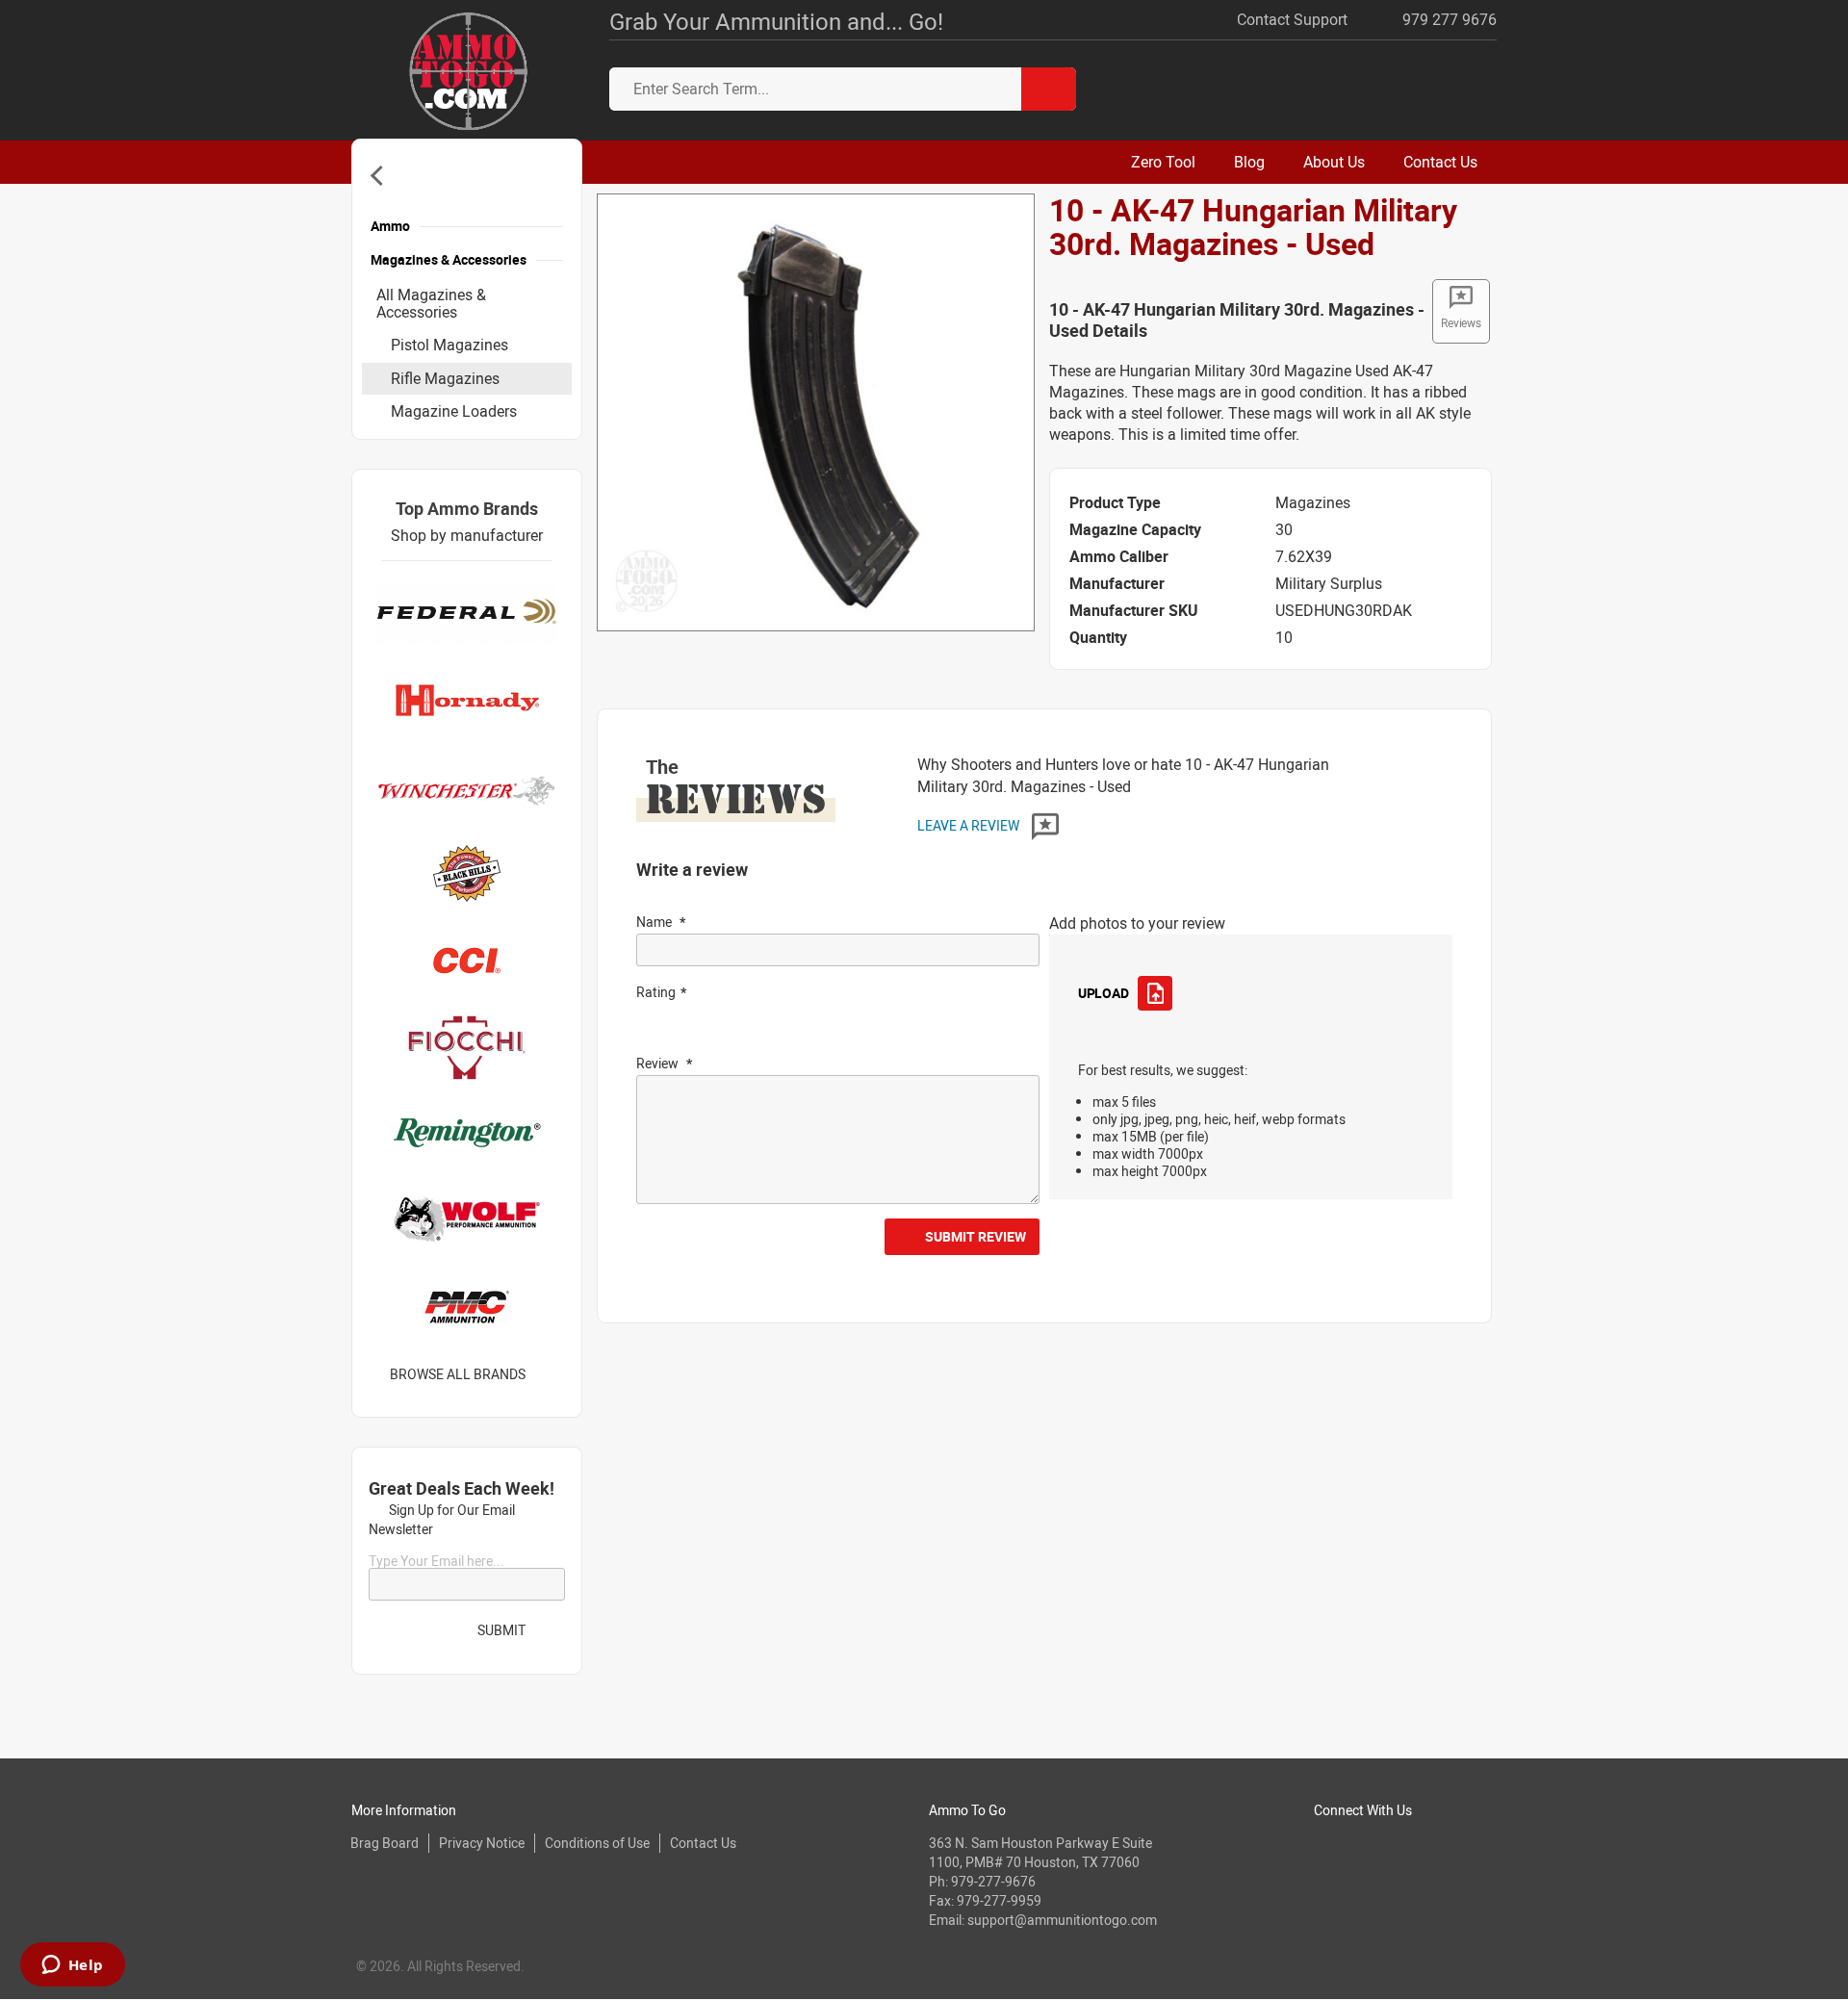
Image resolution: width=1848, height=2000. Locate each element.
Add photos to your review (1137, 923)
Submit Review (975, 1236)
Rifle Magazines (445, 378)
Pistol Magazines (449, 345)
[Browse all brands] (550, 1375)
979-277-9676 (993, 1881)
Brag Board (385, 1843)
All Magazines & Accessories (431, 303)
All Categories (381, 176)
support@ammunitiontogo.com (1062, 1920)
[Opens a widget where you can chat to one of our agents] (72, 1966)
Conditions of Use (597, 1843)
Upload (1103, 993)
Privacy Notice (482, 1843)
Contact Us (703, 1843)
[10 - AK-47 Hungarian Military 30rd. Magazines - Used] (816, 411)
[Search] (1049, 89)
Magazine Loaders (454, 411)
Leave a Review (970, 825)
